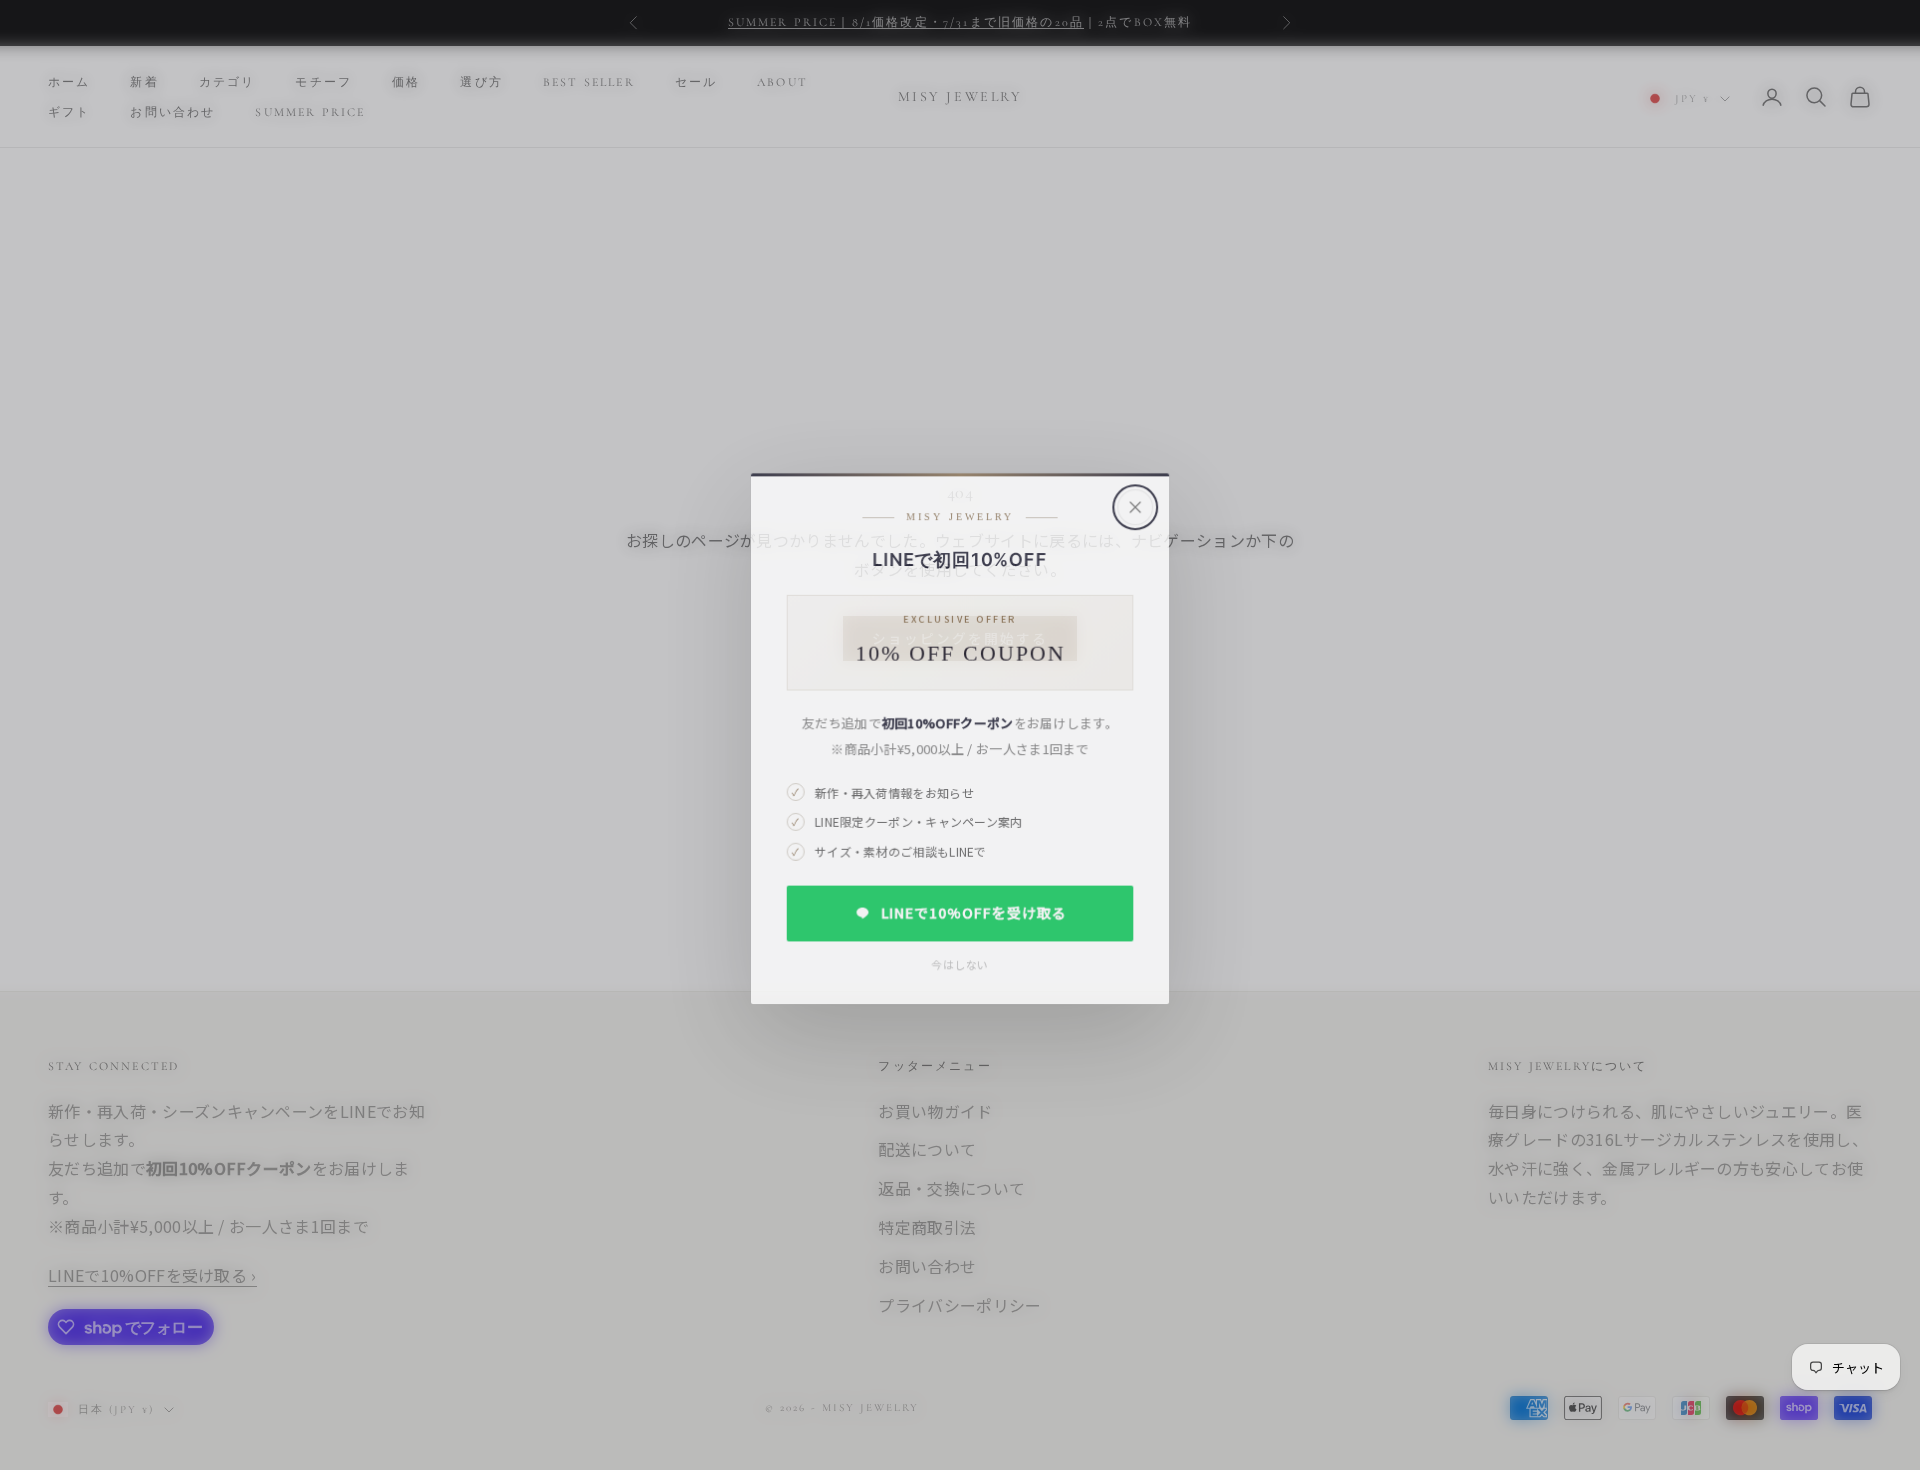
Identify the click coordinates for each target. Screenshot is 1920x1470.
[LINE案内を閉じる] (1136, 502)
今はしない (960, 961)
